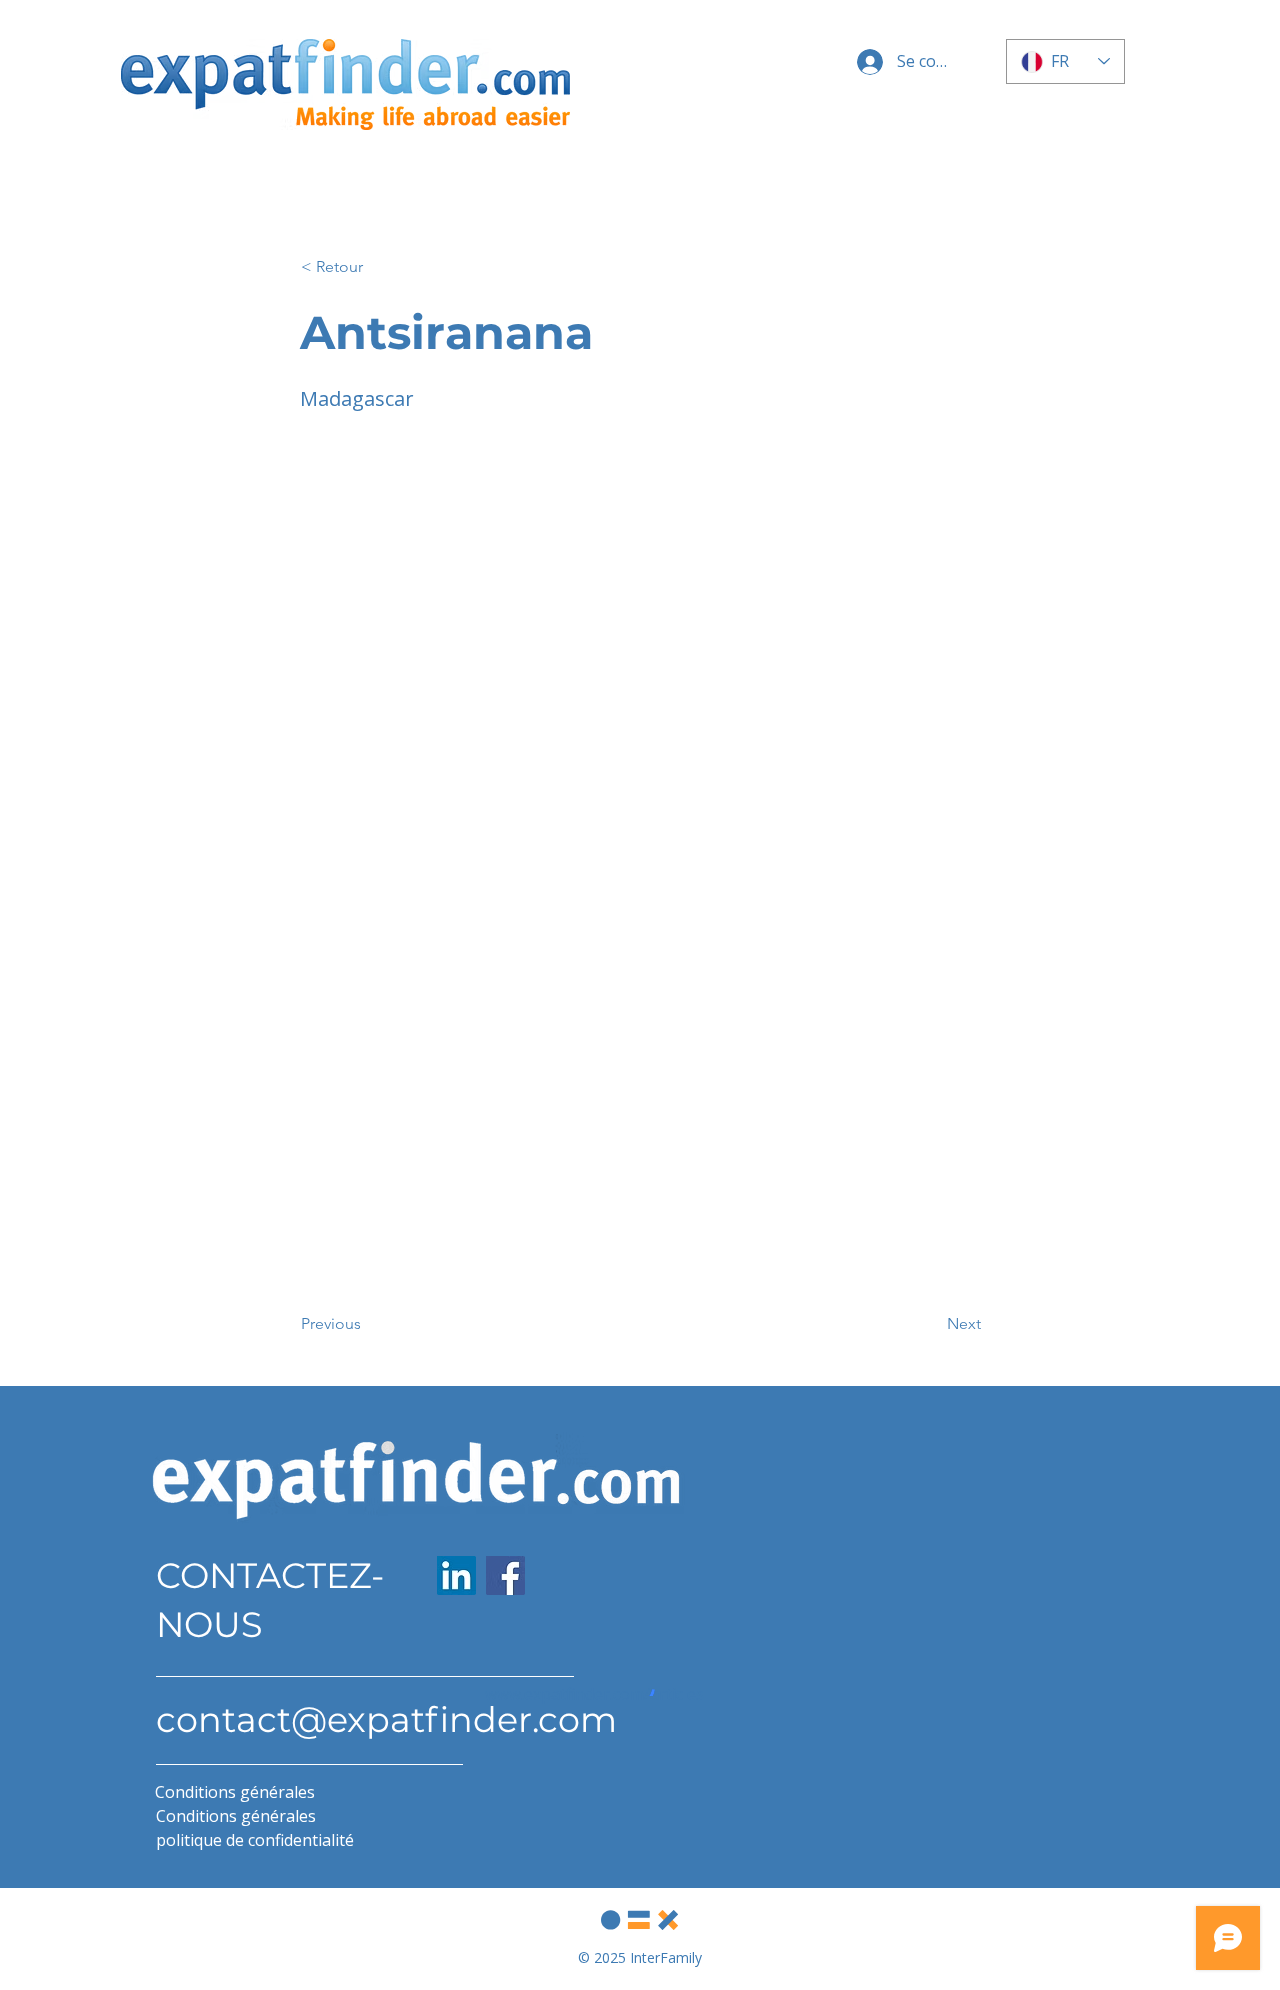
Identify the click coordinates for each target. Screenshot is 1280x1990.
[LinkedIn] (456, 1575)
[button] (367, 267)
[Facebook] (505, 1575)
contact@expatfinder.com (386, 1719)
